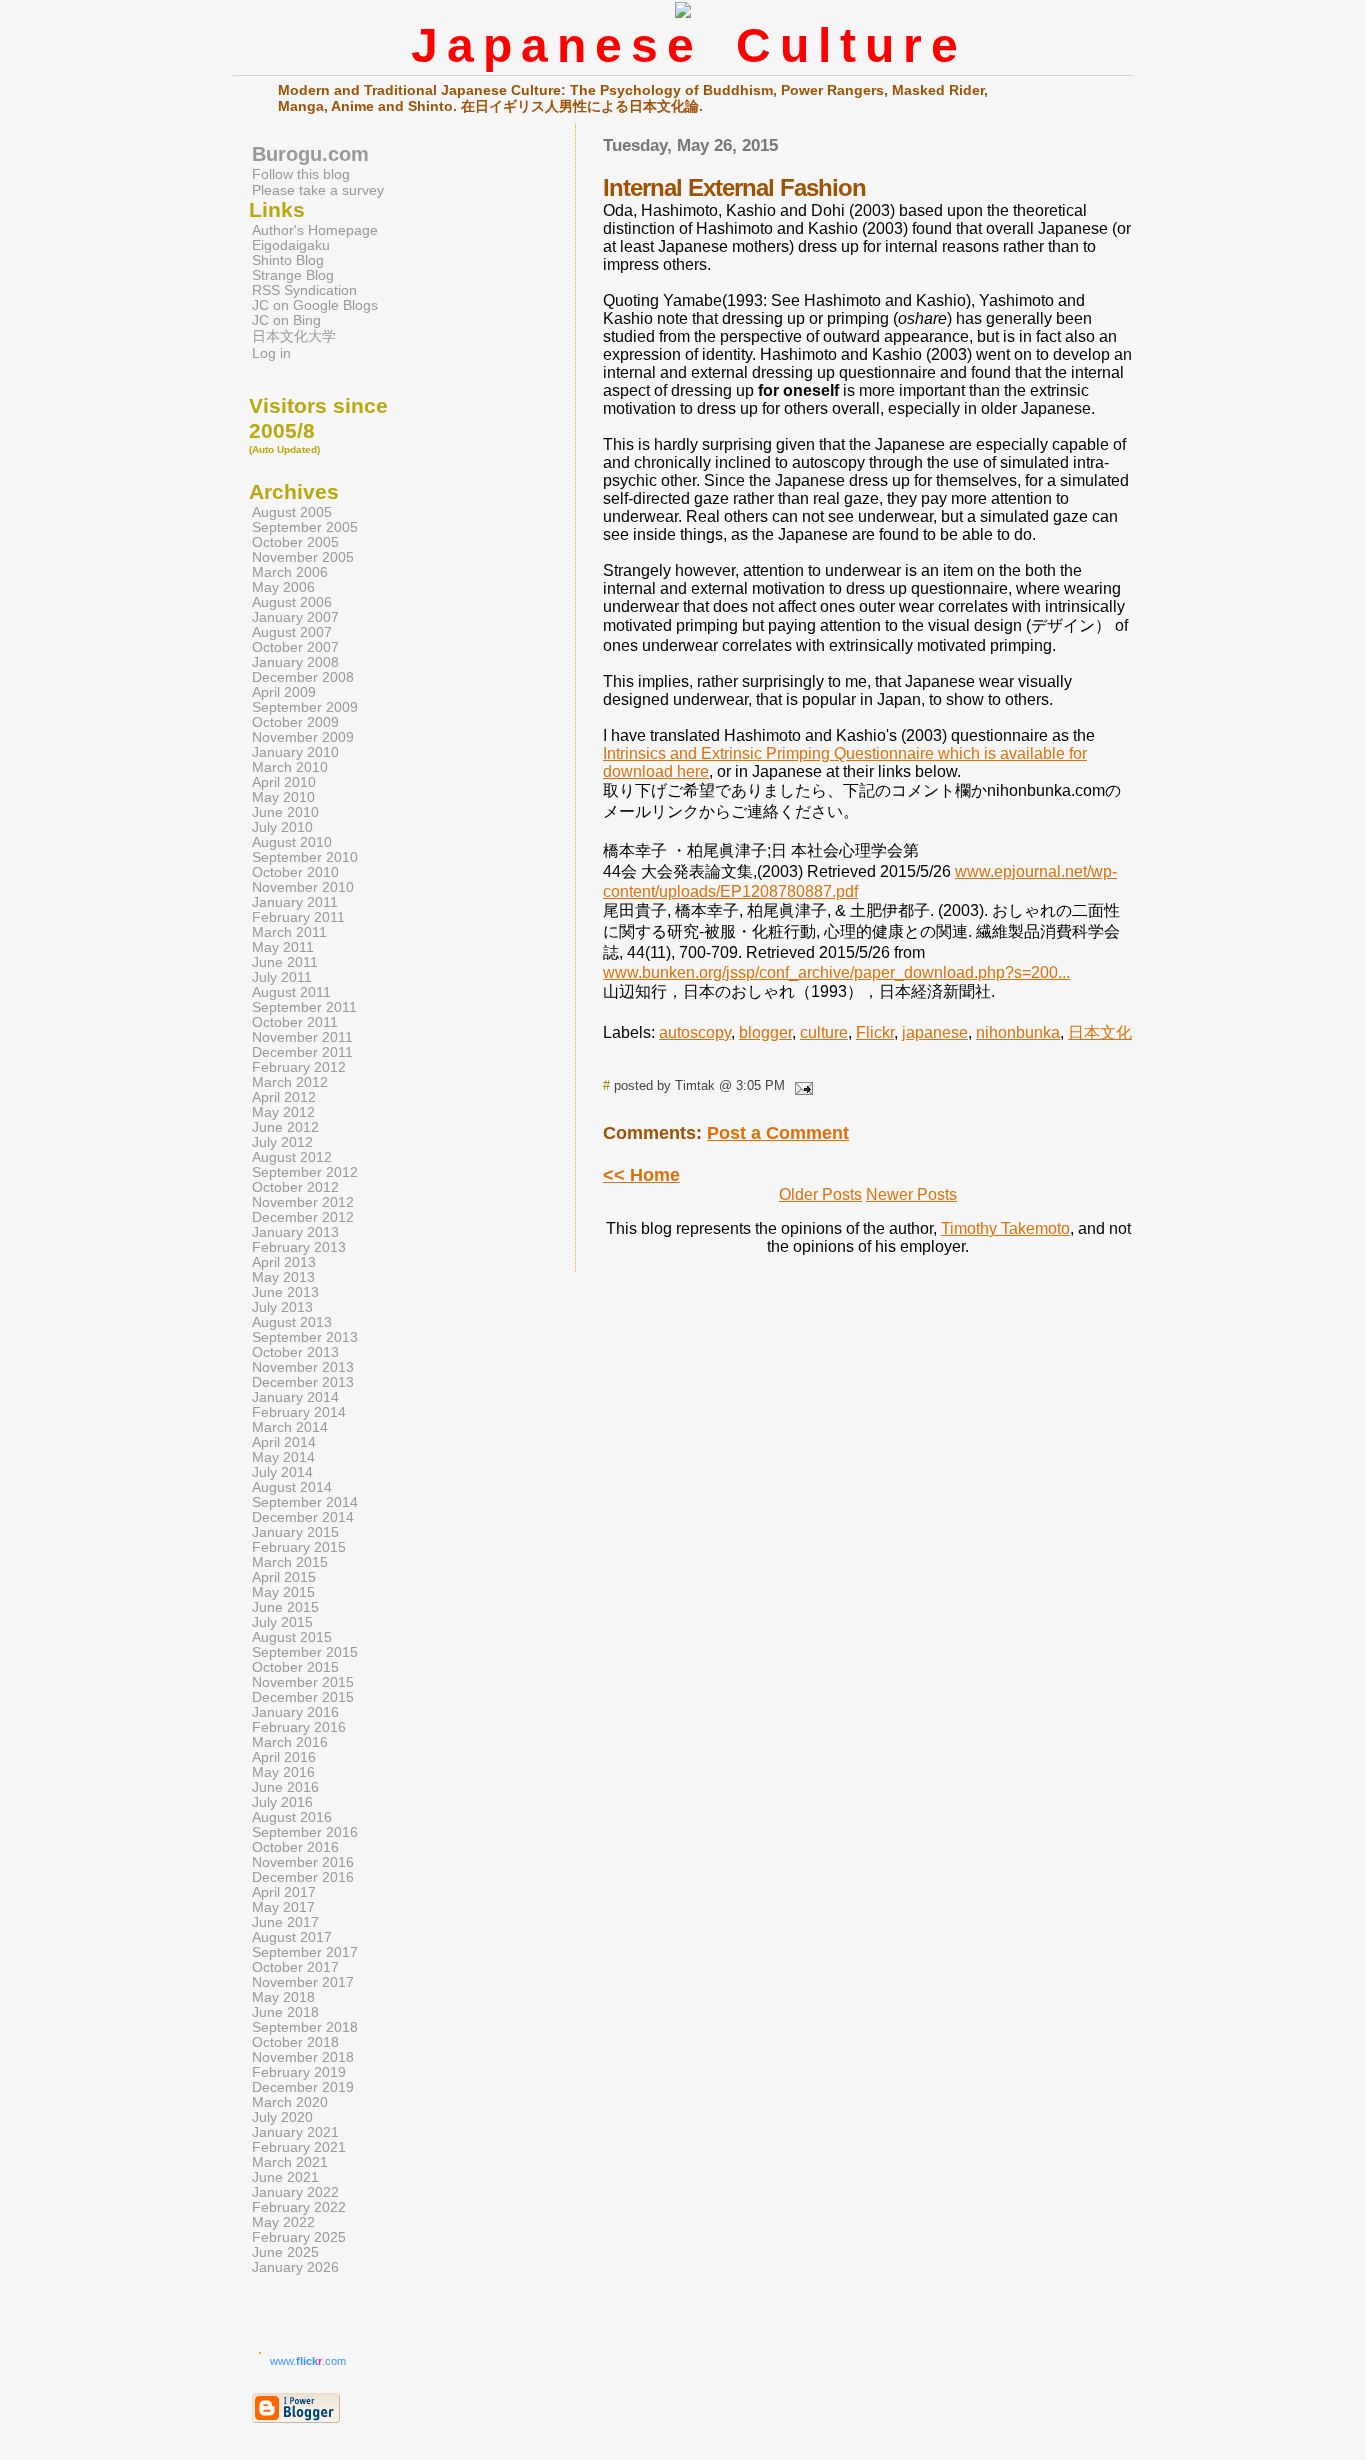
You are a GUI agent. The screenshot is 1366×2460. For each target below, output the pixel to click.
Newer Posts (911, 1194)
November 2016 (303, 1862)
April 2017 (284, 1892)
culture (824, 1032)
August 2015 (292, 1637)
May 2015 (283, 1592)
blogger (765, 1032)
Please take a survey (318, 190)
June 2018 (285, 2012)
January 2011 (295, 902)
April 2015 (284, 1577)
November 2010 (303, 887)
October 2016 (295, 1847)
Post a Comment (778, 1133)
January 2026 (295, 2267)
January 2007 (295, 617)
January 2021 (295, 2132)
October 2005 (295, 542)
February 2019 (299, 2072)
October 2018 (295, 2042)
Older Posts (820, 1194)
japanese (935, 1032)
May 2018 (283, 1997)
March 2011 (289, 932)
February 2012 (299, 1067)
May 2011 (283, 947)
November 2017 (303, 1982)
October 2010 (295, 872)
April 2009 (284, 692)
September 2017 (305, 1952)
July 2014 (282, 1472)
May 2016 (283, 1772)
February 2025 (299, 2237)
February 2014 (299, 1412)
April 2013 (284, 1262)
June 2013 (285, 1292)
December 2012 (303, 1217)
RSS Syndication (304, 290)
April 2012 (284, 1097)
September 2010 (305, 857)
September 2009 (305, 707)
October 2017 (295, 1967)
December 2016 (303, 1877)
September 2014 (305, 1502)
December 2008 (303, 677)
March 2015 (290, 1562)
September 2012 (305, 1172)
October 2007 (295, 647)
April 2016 (284, 1757)
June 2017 (285, 1922)
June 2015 (285, 1607)
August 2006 (292, 602)
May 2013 (283, 1277)
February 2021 (299, 2147)
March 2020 (290, 2102)
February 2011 (298, 917)
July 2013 (282, 1307)
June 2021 (285, 2177)
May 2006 (283, 587)
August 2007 (292, 632)
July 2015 (282, 1622)
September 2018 (305, 2027)
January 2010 (295, 752)
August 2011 (291, 992)
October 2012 (295, 1187)
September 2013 (305, 1337)
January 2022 (295, 2192)
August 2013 (292, 1322)
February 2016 (299, 1727)
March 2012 (290, 1082)
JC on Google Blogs (315, 305)
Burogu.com (310, 154)
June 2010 (285, 812)
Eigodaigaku (291, 245)
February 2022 (299, 2207)
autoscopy (695, 1032)
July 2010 (282, 827)
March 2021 (290, 2162)
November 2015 (303, 1682)
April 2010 (284, 782)
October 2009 (295, 722)
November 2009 (303, 737)
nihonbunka (1018, 1032)
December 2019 (303, 2087)
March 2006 (290, 572)
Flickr (875, 1032)
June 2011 (285, 962)
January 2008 (295, 662)
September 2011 (304, 1007)
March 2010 (290, 767)
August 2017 (292, 1937)
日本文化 (1100, 1032)
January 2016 (295, 1712)
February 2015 (299, 1547)
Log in (271, 353)
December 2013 (303, 1382)
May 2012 (283, 1112)
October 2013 (295, 1352)
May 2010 (283, 797)
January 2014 (295, 1397)
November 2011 (302, 1037)
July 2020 (282, 2117)
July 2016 (282, 1802)
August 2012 (292, 1157)
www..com (308, 2361)
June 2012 (285, 1127)
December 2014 (303, 1517)
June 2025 (285, 2252)
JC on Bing (286, 320)
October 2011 (295, 1022)
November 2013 (303, 1367)
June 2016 (285, 1787)
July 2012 (282, 1142)
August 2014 (292, 1487)
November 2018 (303, 2057)
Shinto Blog (288, 260)
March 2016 (290, 1742)
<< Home (641, 1175)
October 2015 (295, 1667)
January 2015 (295, 1532)
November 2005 (303, 557)
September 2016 (305, 1832)
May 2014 (283, 1457)
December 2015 (303, 1697)
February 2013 (299, 1247)
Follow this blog (301, 174)
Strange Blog (293, 275)
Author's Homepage (315, 230)
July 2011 (282, 977)
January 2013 (295, 1232)
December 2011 (302, 1052)
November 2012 (303, 1202)
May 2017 (283, 1907)
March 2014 (290, 1427)
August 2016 (292, 1817)
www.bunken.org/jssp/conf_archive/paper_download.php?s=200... (836, 972)
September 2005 (305, 527)
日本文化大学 (294, 336)
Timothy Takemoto (1005, 1228)
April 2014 (284, 1442)
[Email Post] (801, 1085)
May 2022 (283, 2222)
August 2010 (292, 842)
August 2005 (292, 512)
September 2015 (305, 1652)
